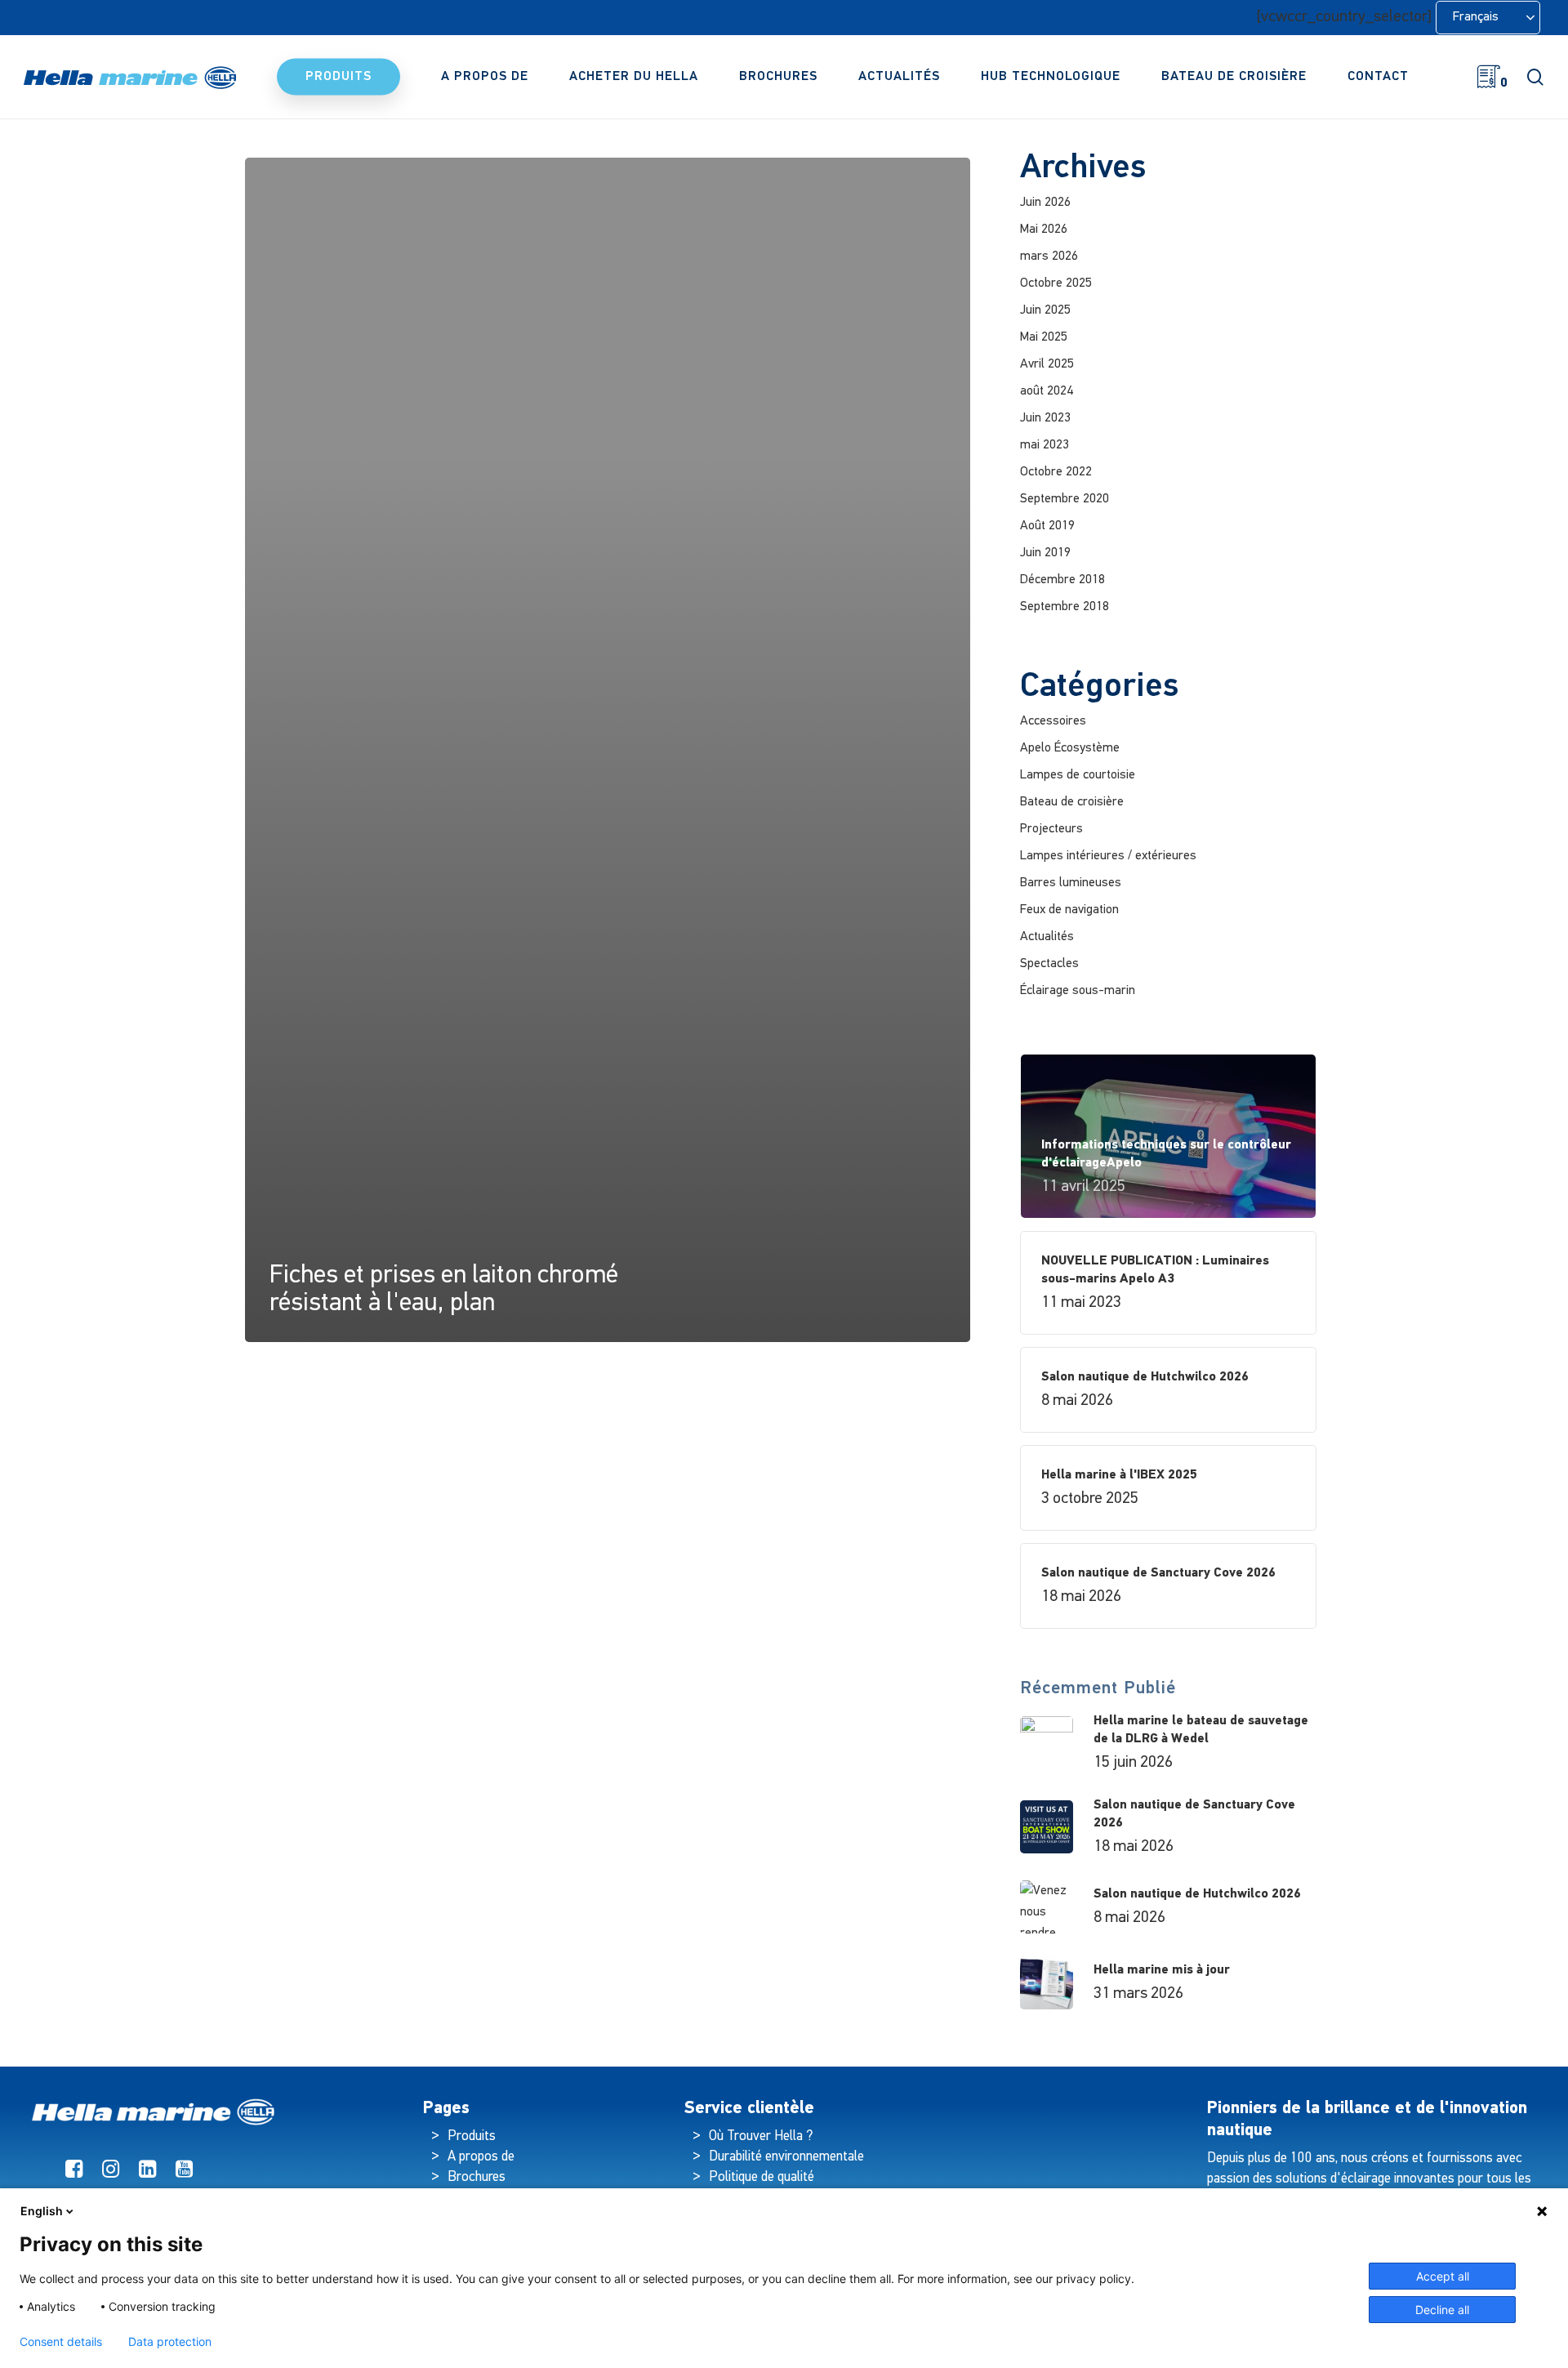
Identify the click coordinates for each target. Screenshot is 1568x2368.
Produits (472, 2136)
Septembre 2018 (1065, 607)
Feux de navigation (1069, 910)
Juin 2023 (1045, 418)
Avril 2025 (1047, 364)
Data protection (170, 2342)
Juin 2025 (1045, 310)
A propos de (481, 2157)
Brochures (477, 2177)
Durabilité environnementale (786, 2157)
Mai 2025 (1044, 337)
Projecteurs (1051, 829)
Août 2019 (1047, 526)
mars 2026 (1049, 256)
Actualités (1047, 937)
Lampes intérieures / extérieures (1108, 856)
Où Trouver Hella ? (762, 2136)
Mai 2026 (1044, 230)
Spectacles (1049, 964)
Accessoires (1053, 721)
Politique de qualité (762, 2177)
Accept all (1443, 2276)
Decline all (1442, 2310)
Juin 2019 (1045, 553)
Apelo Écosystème (1070, 748)
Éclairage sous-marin (1078, 991)
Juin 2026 (1045, 203)
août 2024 (1047, 391)
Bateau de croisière (1072, 802)
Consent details (61, 2342)
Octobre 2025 (1056, 283)
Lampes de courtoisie (1078, 775)
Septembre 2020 (1065, 499)
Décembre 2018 (1062, 580)
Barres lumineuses (1071, 883)
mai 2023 (1045, 445)
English (42, 2211)
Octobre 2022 (1056, 472)
